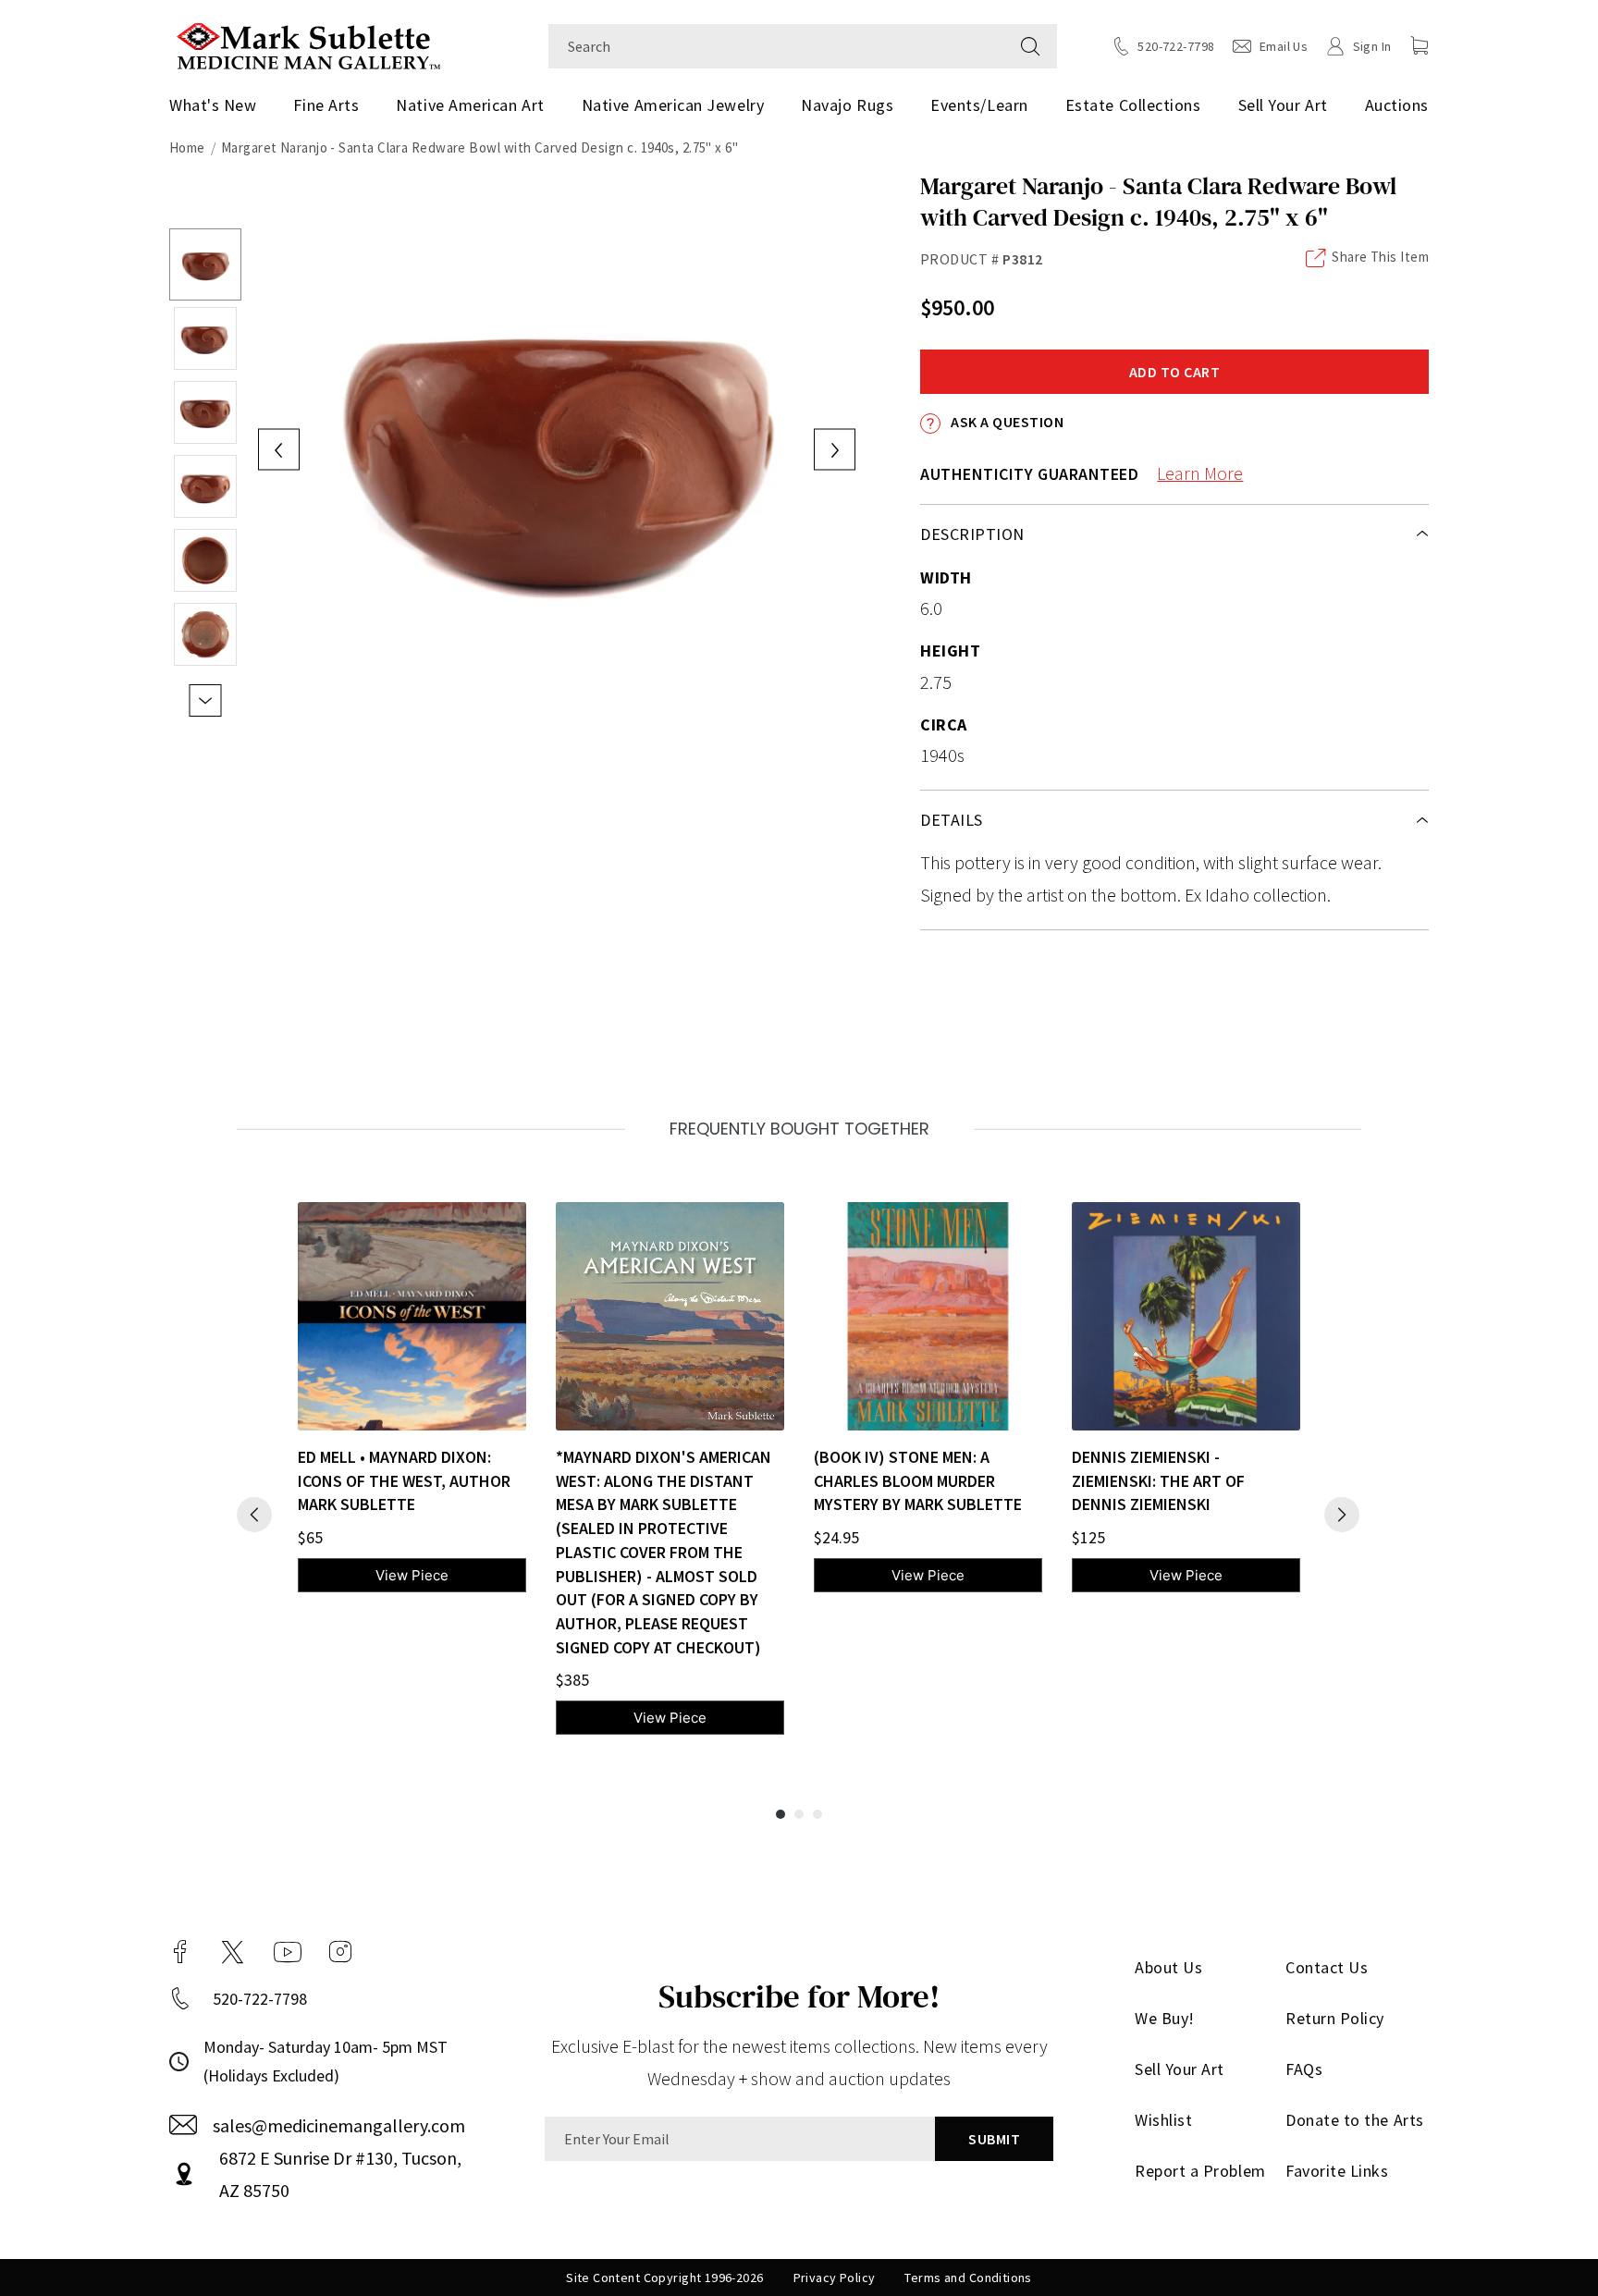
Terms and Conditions (968, 2278)
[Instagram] (340, 1952)
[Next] (1342, 1515)
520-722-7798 (260, 1999)
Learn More (1200, 473)
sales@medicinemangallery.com (339, 2125)
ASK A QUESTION (1006, 422)
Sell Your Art (1283, 105)
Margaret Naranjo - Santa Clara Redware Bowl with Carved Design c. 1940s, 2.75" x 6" (479, 147)
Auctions (1397, 105)
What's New (213, 105)
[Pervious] (254, 1515)
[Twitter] (233, 1952)
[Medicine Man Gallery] (308, 44)
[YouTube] (288, 1952)
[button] (1420, 45)
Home (187, 147)
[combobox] (776, 46)
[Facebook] (180, 1952)
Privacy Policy (835, 2278)
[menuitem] (220, 105)
